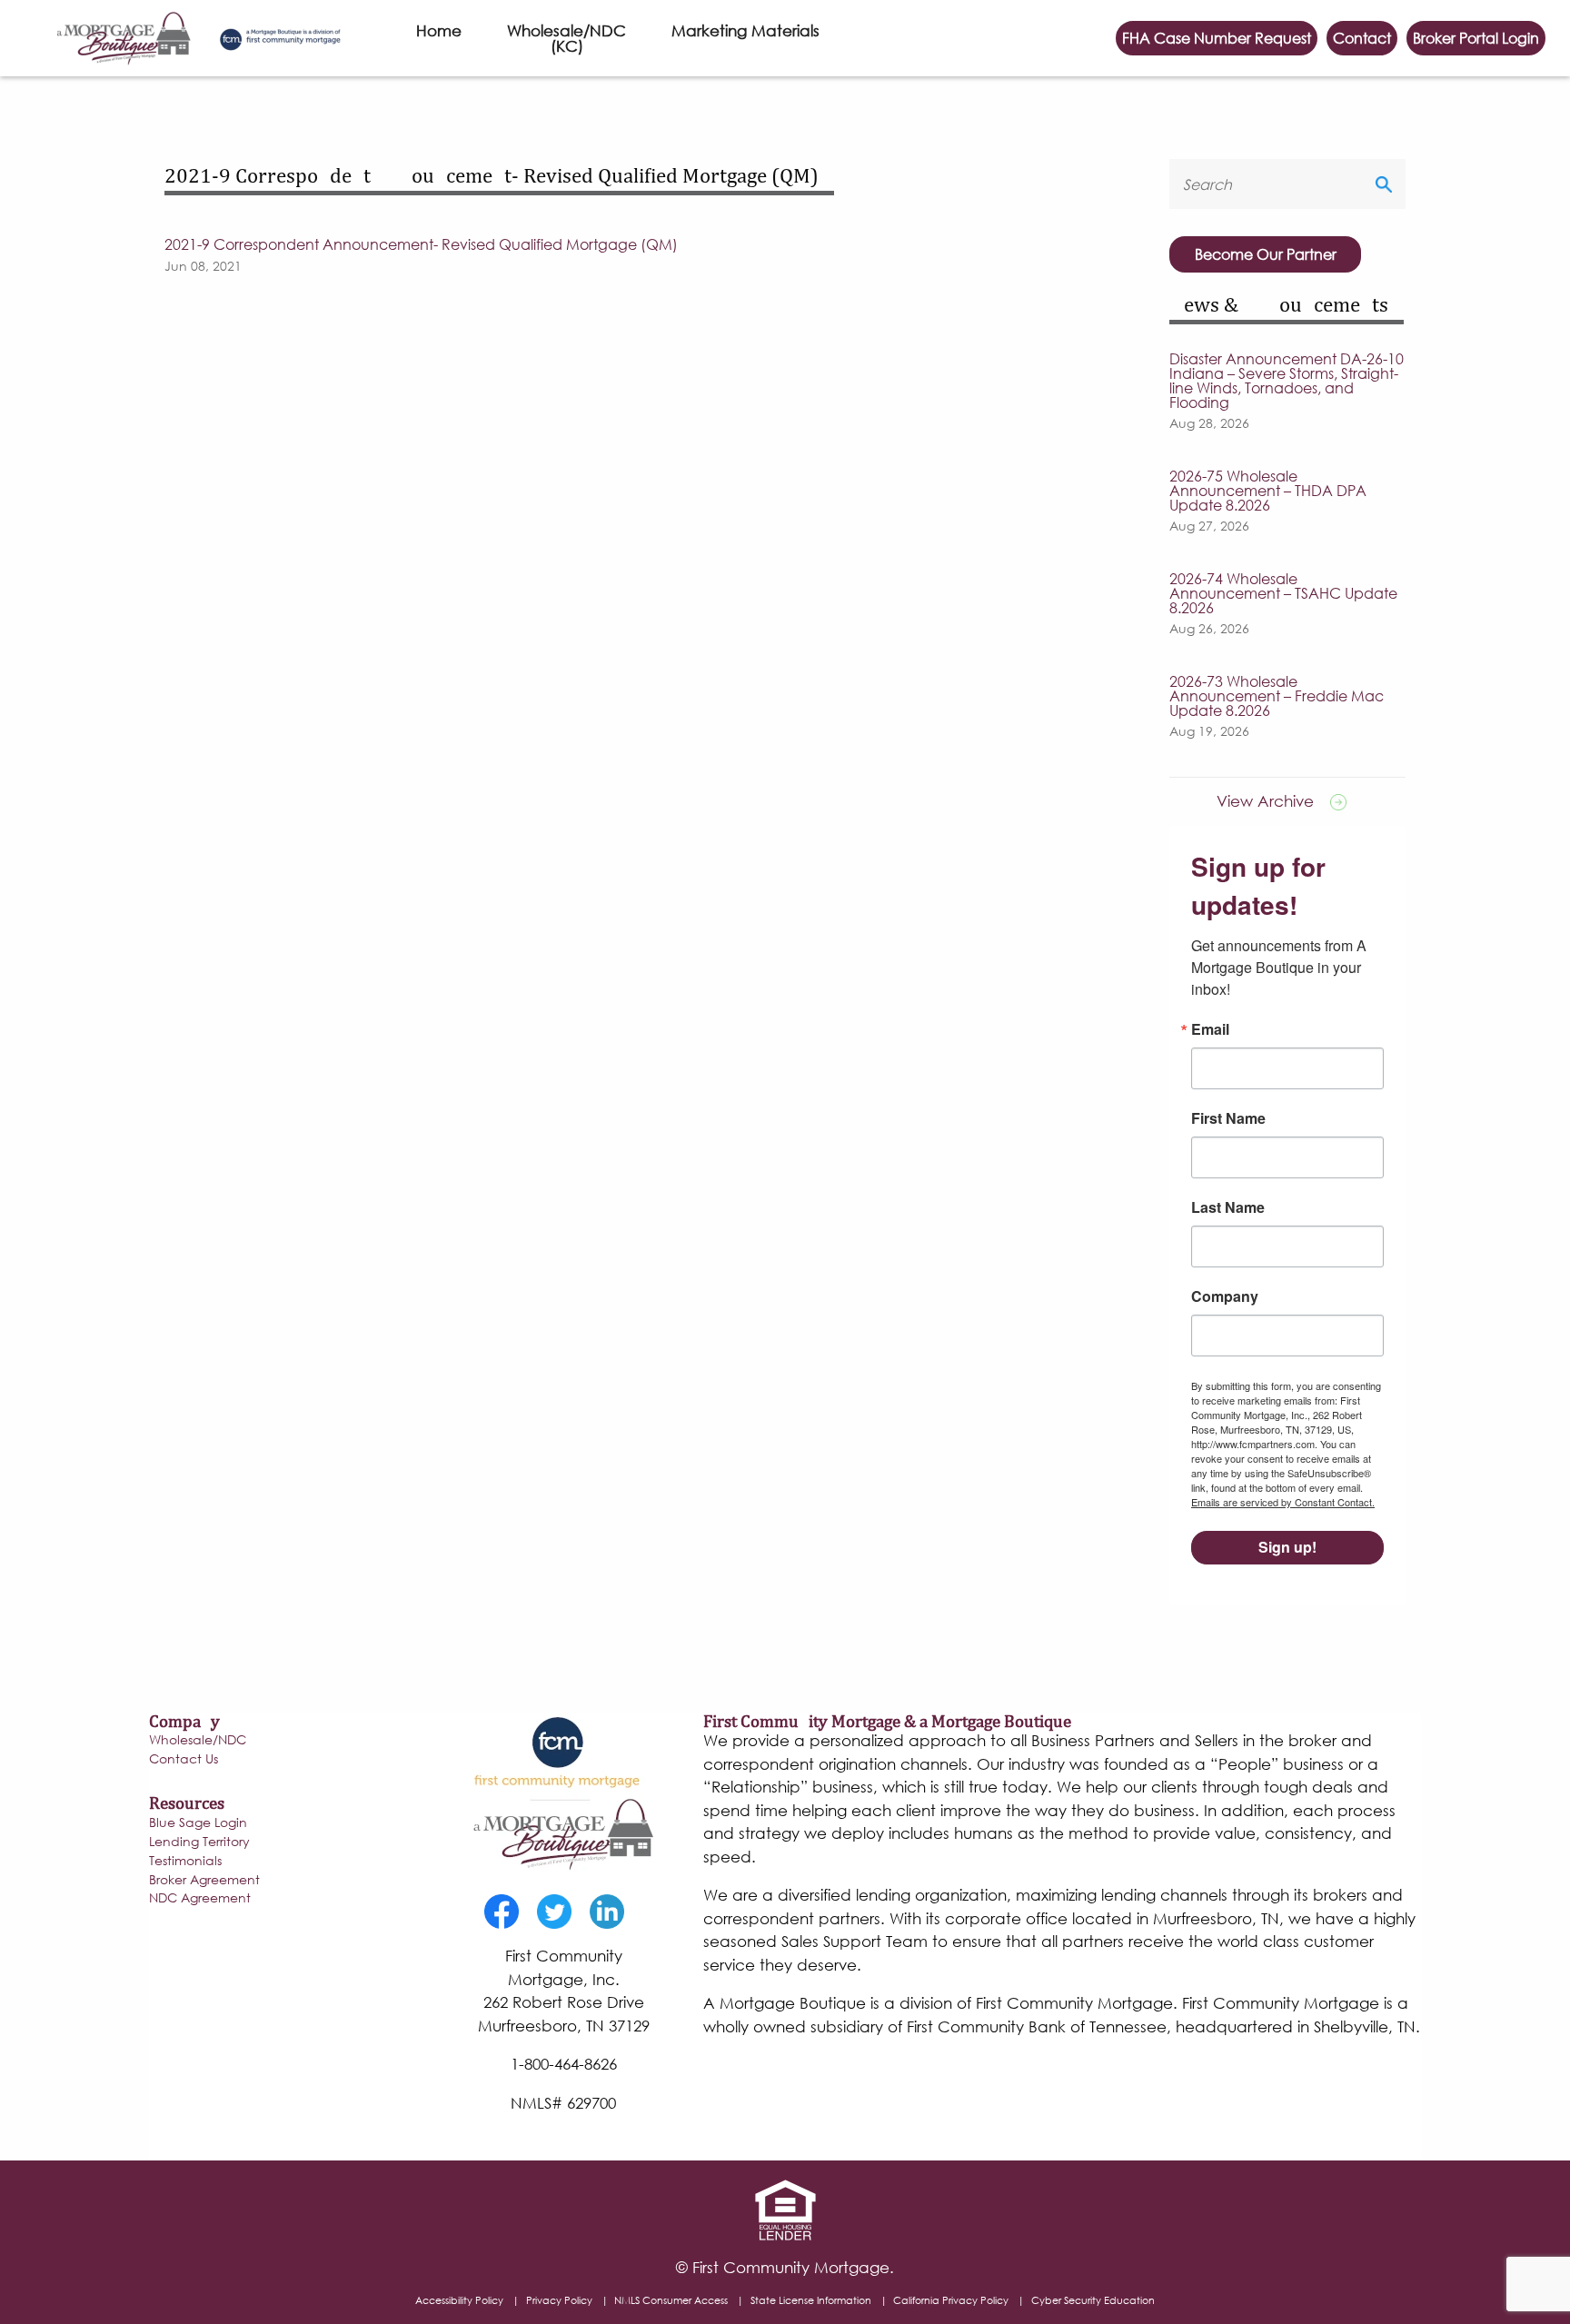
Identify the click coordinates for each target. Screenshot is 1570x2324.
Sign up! (1287, 1547)
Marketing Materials (745, 30)
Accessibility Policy (459, 2300)
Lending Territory (199, 1842)
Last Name (1228, 1207)
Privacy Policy (559, 2300)
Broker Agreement (204, 1881)
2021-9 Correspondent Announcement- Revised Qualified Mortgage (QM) (421, 244)
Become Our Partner (1266, 254)
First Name (1228, 1118)
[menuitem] (439, 38)
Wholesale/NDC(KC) (566, 38)
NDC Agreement (200, 1899)
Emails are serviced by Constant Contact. (1283, 1502)
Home (439, 30)
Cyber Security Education (1093, 2300)
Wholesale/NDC (198, 1741)
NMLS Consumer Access (671, 2300)
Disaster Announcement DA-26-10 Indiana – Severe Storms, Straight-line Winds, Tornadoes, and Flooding (1287, 381)
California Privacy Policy (951, 2300)
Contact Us (184, 1760)
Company (1225, 1296)
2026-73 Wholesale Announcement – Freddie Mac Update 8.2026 (1277, 696)
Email (1210, 1029)
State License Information (811, 2300)
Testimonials (185, 1862)
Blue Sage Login (198, 1823)
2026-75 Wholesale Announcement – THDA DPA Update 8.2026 (1268, 491)
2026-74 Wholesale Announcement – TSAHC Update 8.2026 (1283, 593)
